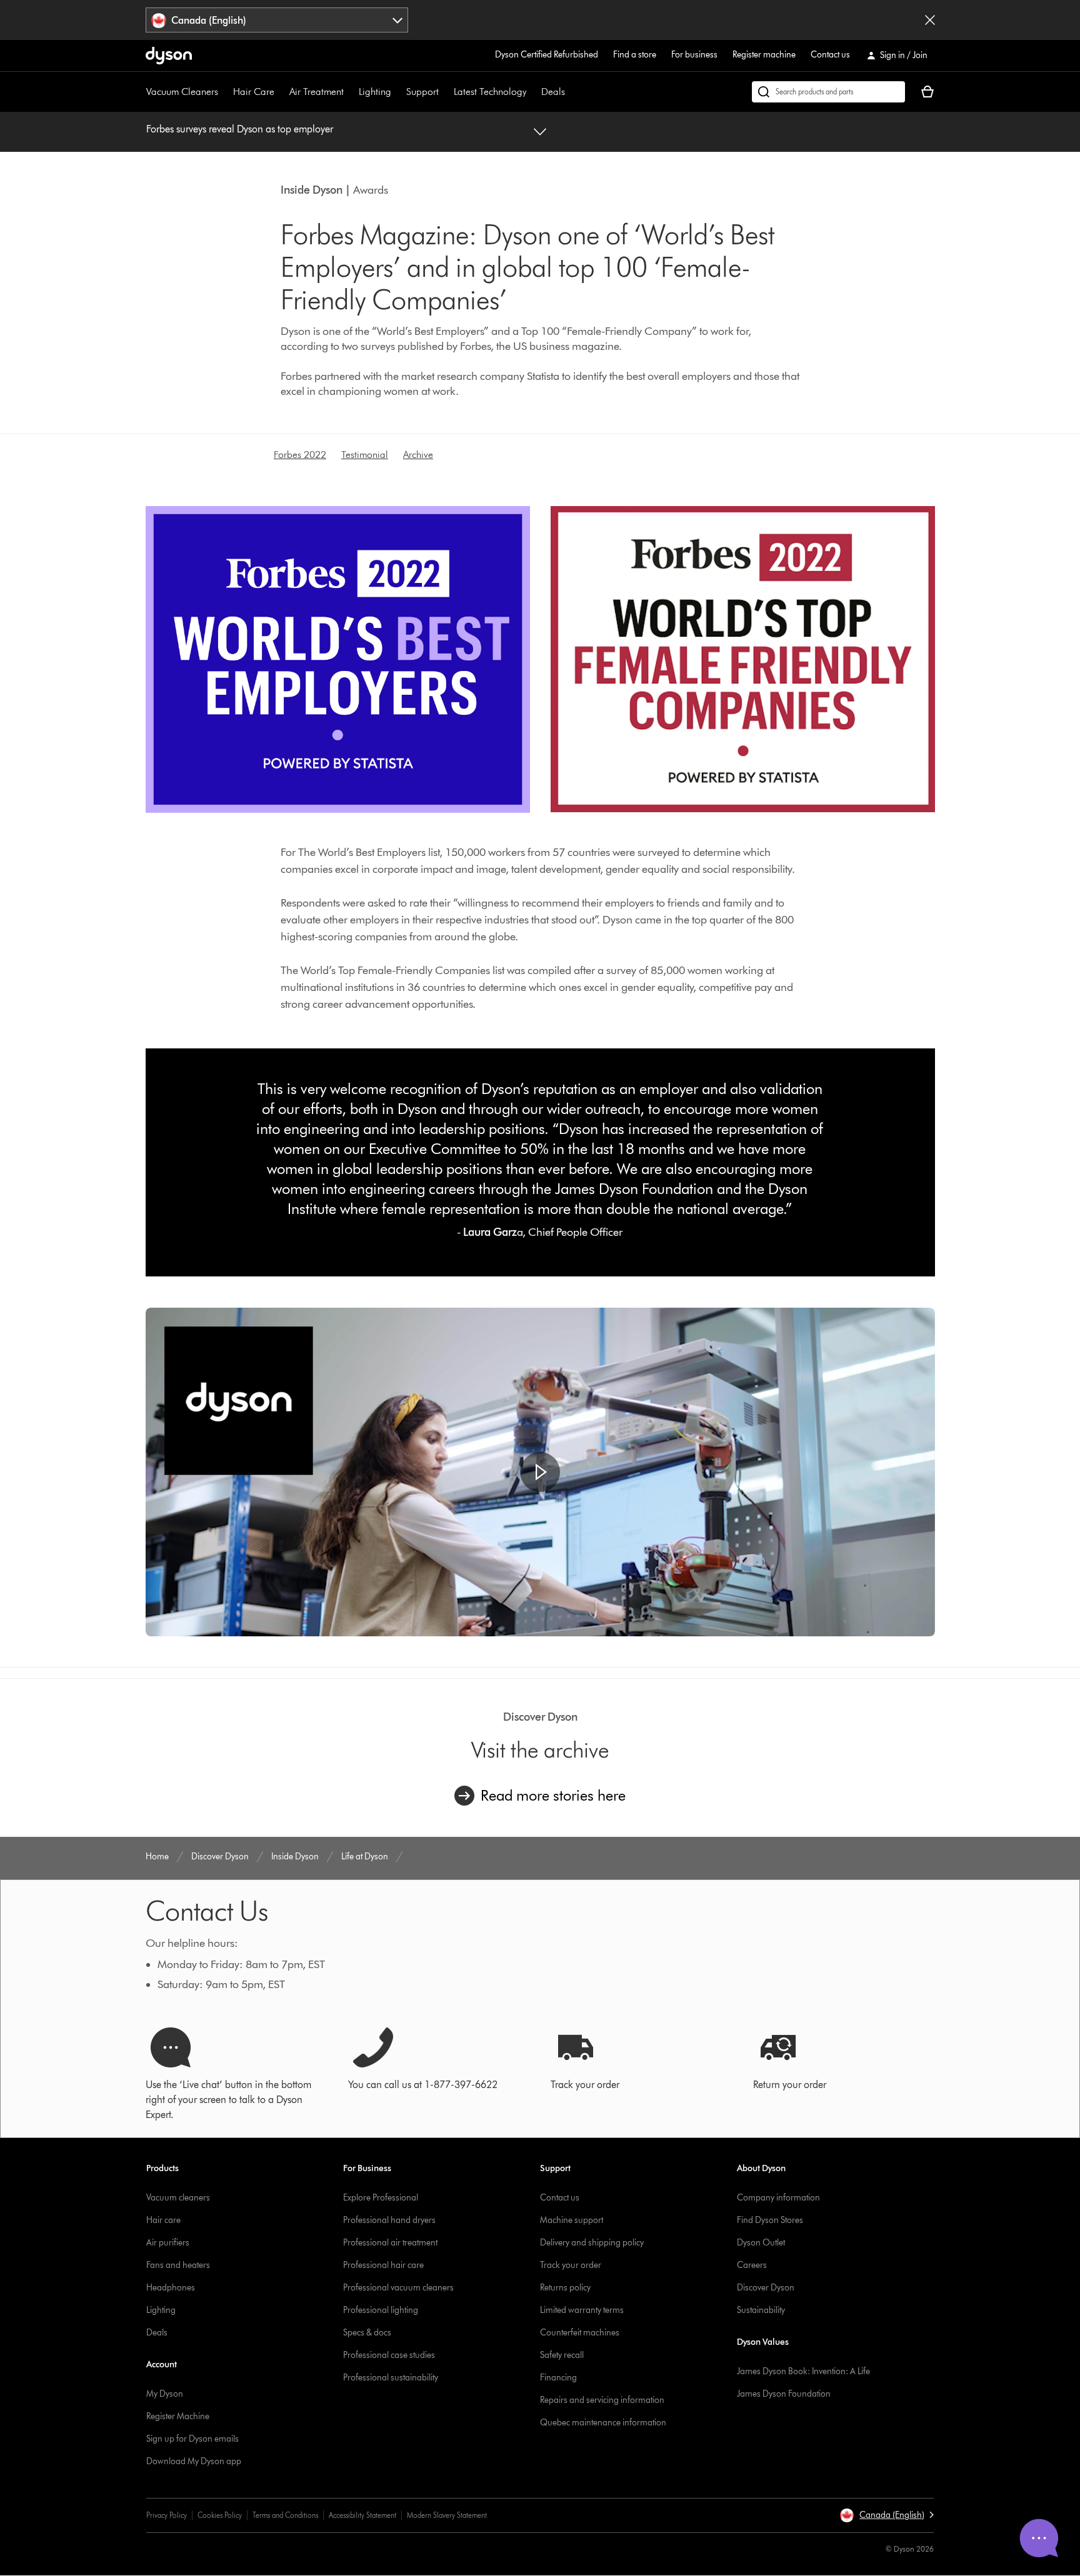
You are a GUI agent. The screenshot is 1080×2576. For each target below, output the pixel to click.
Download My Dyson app (194, 2461)
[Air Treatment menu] (350, 92)
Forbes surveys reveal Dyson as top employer (240, 129)
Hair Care (254, 92)
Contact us (830, 55)
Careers (752, 2265)
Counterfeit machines (580, 2333)
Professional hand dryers (389, 2220)
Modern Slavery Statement (447, 2515)
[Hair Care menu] (281, 92)
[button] (540, 1472)
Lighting (375, 92)
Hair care (163, 2220)
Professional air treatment (390, 2243)
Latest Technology (490, 92)
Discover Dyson (766, 2288)
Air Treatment (317, 92)
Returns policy (565, 2288)
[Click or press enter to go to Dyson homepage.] (169, 56)
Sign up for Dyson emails (192, 2439)
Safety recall (562, 2355)
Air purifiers (168, 2243)
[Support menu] (445, 92)
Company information (778, 2198)
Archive (418, 455)
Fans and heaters (178, 2265)
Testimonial (365, 455)
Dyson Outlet (761, 2243)
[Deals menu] (571, 92)
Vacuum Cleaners (182, 92)
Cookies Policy (220, 2515)
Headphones (171, 2288)
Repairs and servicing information (602, 2400)
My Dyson (165, 2394)
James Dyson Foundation (784, 2394)
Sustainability (761, 2310)
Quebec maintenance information (603, 2423)
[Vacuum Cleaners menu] (224, 92)
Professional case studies (389, 2355)
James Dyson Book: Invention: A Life (803, 2371)
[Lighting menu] (397, 92)
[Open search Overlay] (828, 92)
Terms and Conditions (285, 2515)
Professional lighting (381, 2310)
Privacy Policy (167, 2515)
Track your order (571, 2265)
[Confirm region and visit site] (930, 20)
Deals (553, 92)
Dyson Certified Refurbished (547, 55)
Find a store (635, 55)
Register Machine (178, 2416)
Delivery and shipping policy (592, 2243)
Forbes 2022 (300, 455)
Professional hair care (383, 2265)
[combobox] (277, 20)
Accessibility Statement (362, 2515)
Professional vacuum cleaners (398, 2288)
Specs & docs (367, 2333)
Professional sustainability (391, 2378)
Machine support (572, 2220)
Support (422, 92)
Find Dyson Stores (770, 2220)
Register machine (764, 55)
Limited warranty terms (582, 2310)
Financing (558, 2378)
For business (694, 55)
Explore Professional (381, 2198)
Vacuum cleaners (178, 2198)
